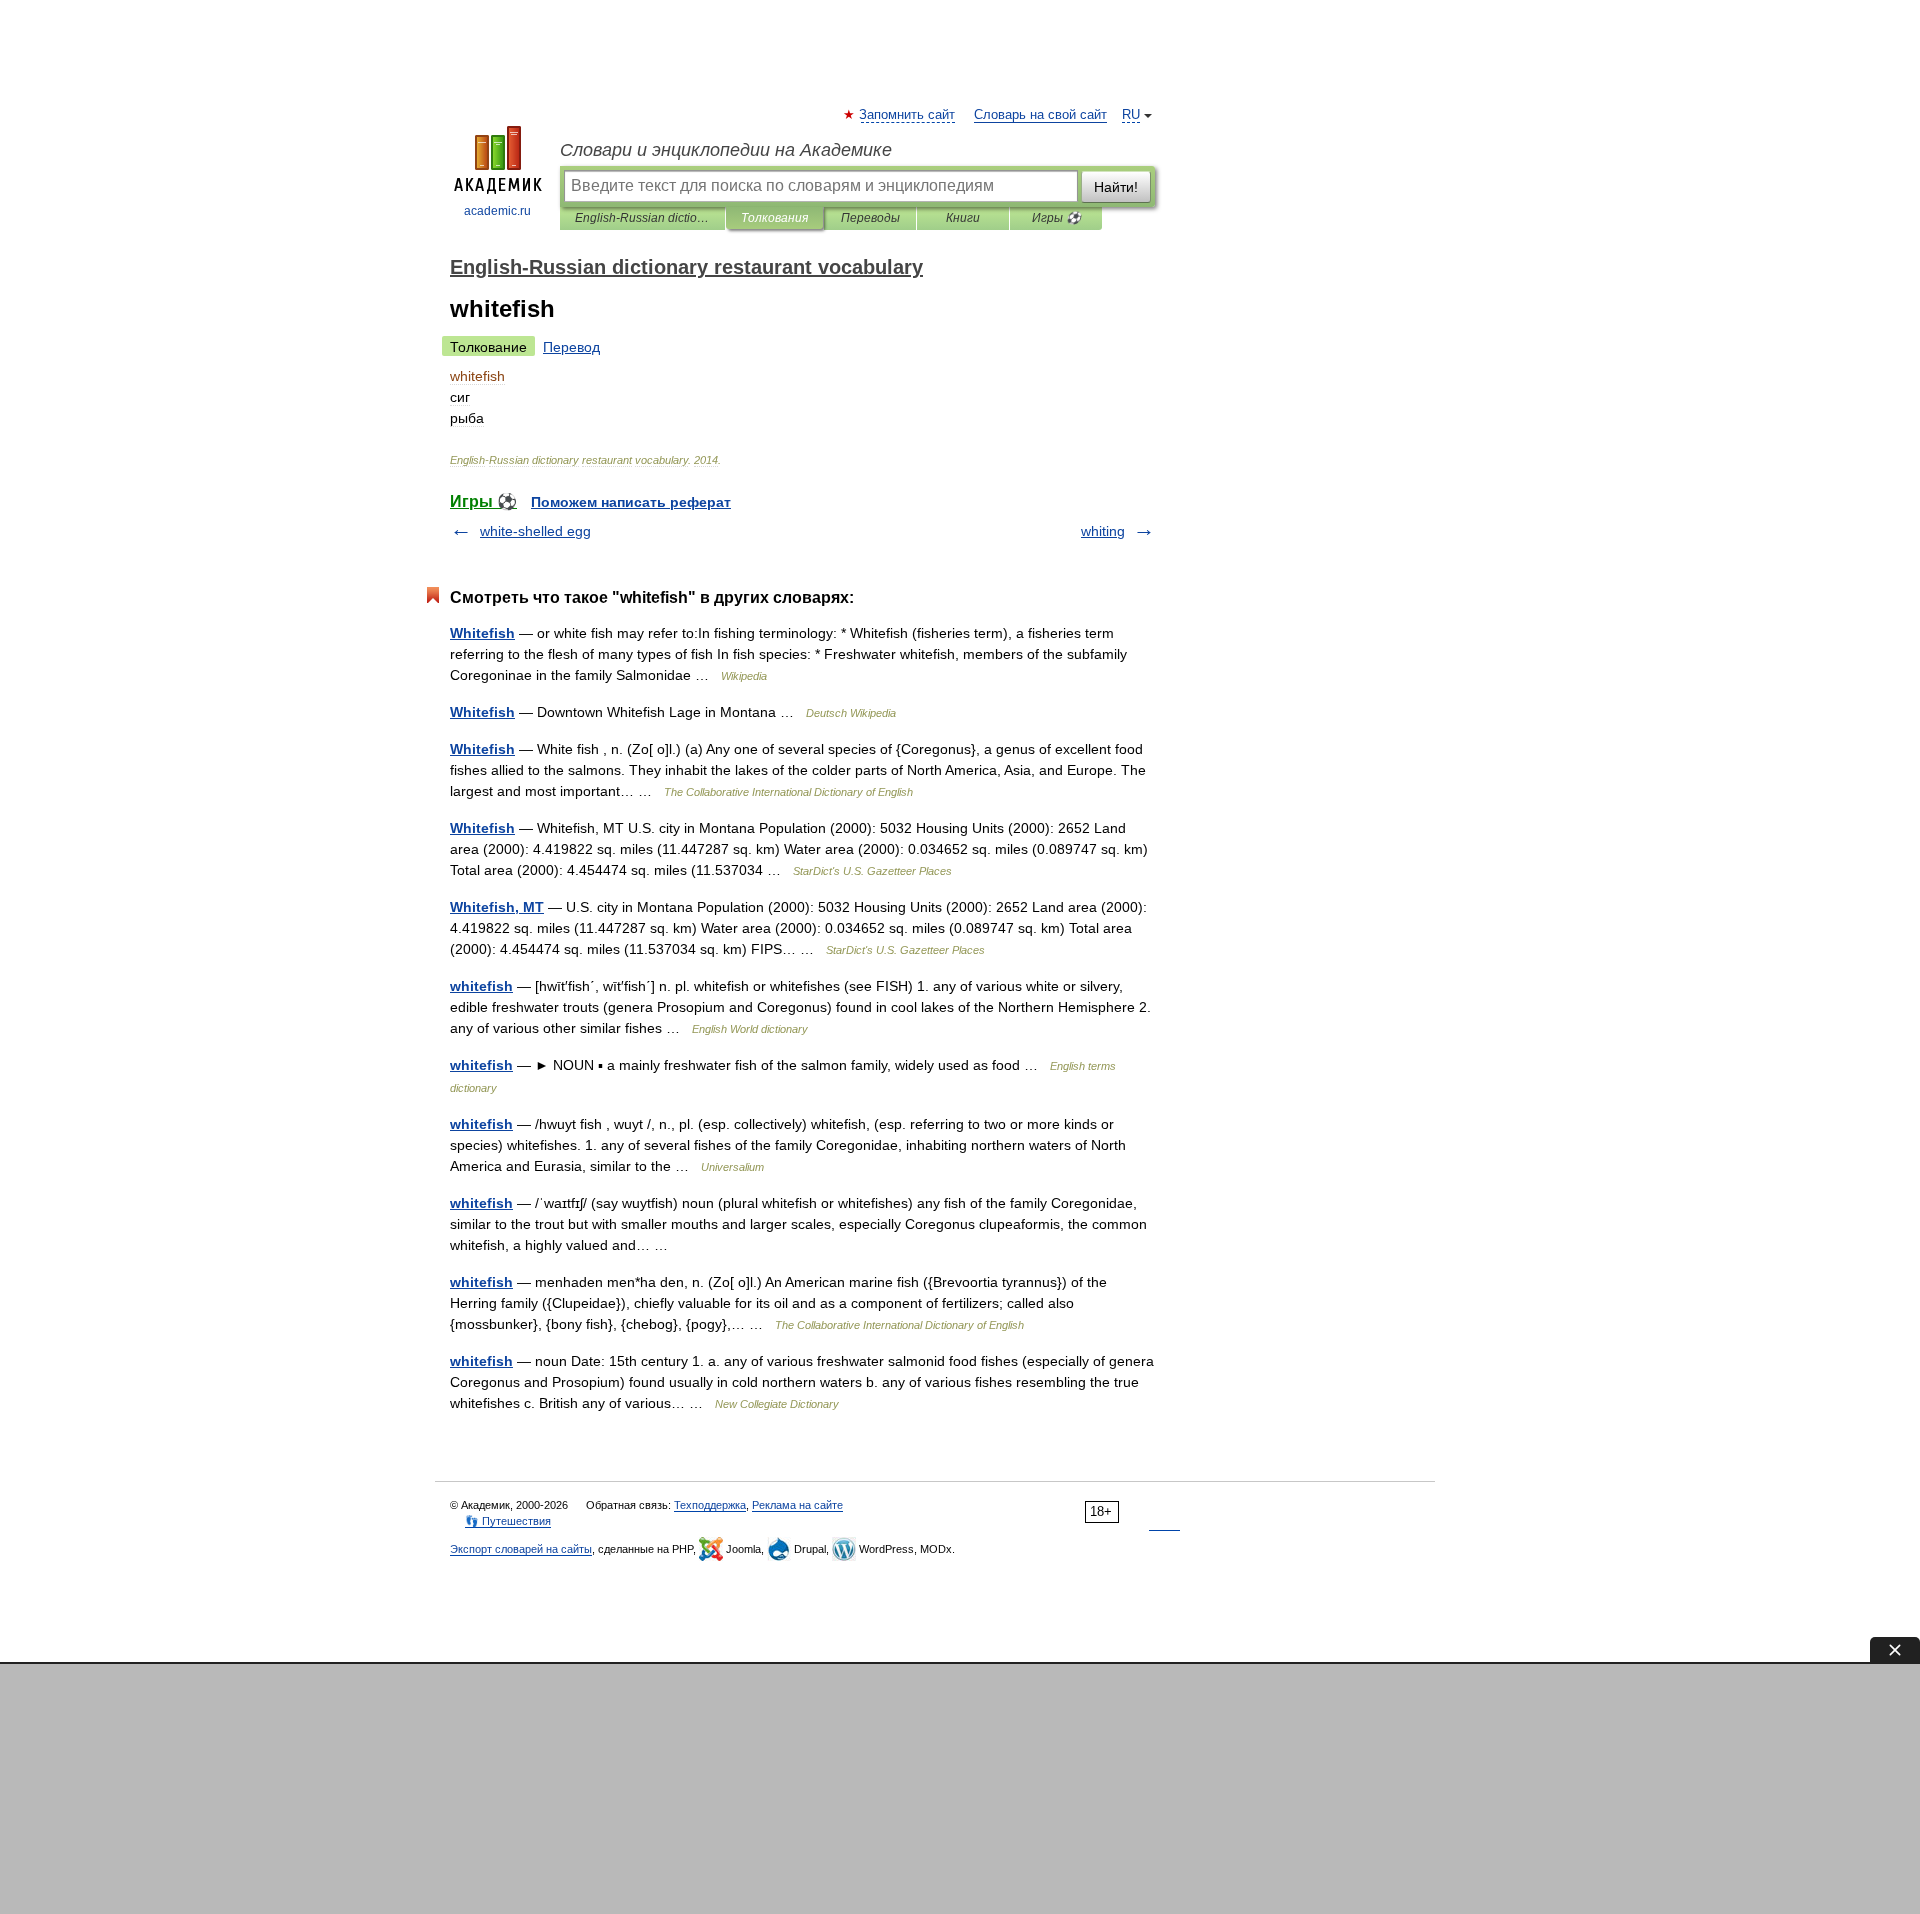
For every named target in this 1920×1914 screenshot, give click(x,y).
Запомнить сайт (908, 115)
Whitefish (482, 633)
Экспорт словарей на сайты (521, 1549)
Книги (963, 218)
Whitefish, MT (497, 907)
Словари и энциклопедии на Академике (726, 150)
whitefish (481, 986)
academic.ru (497, 211)
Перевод (571, 347)
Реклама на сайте (797, 1505)
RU (1131, 115)
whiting (1103, 531)
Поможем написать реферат (631, 502)
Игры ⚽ (1056, 218)
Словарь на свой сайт (1040, 115)
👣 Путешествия (508, 1521)
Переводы (870, 218)
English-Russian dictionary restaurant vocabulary (642, 218)
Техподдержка (710, 1505)
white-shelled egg (535, 531)
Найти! (1116, 187)
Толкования (774, 218)
